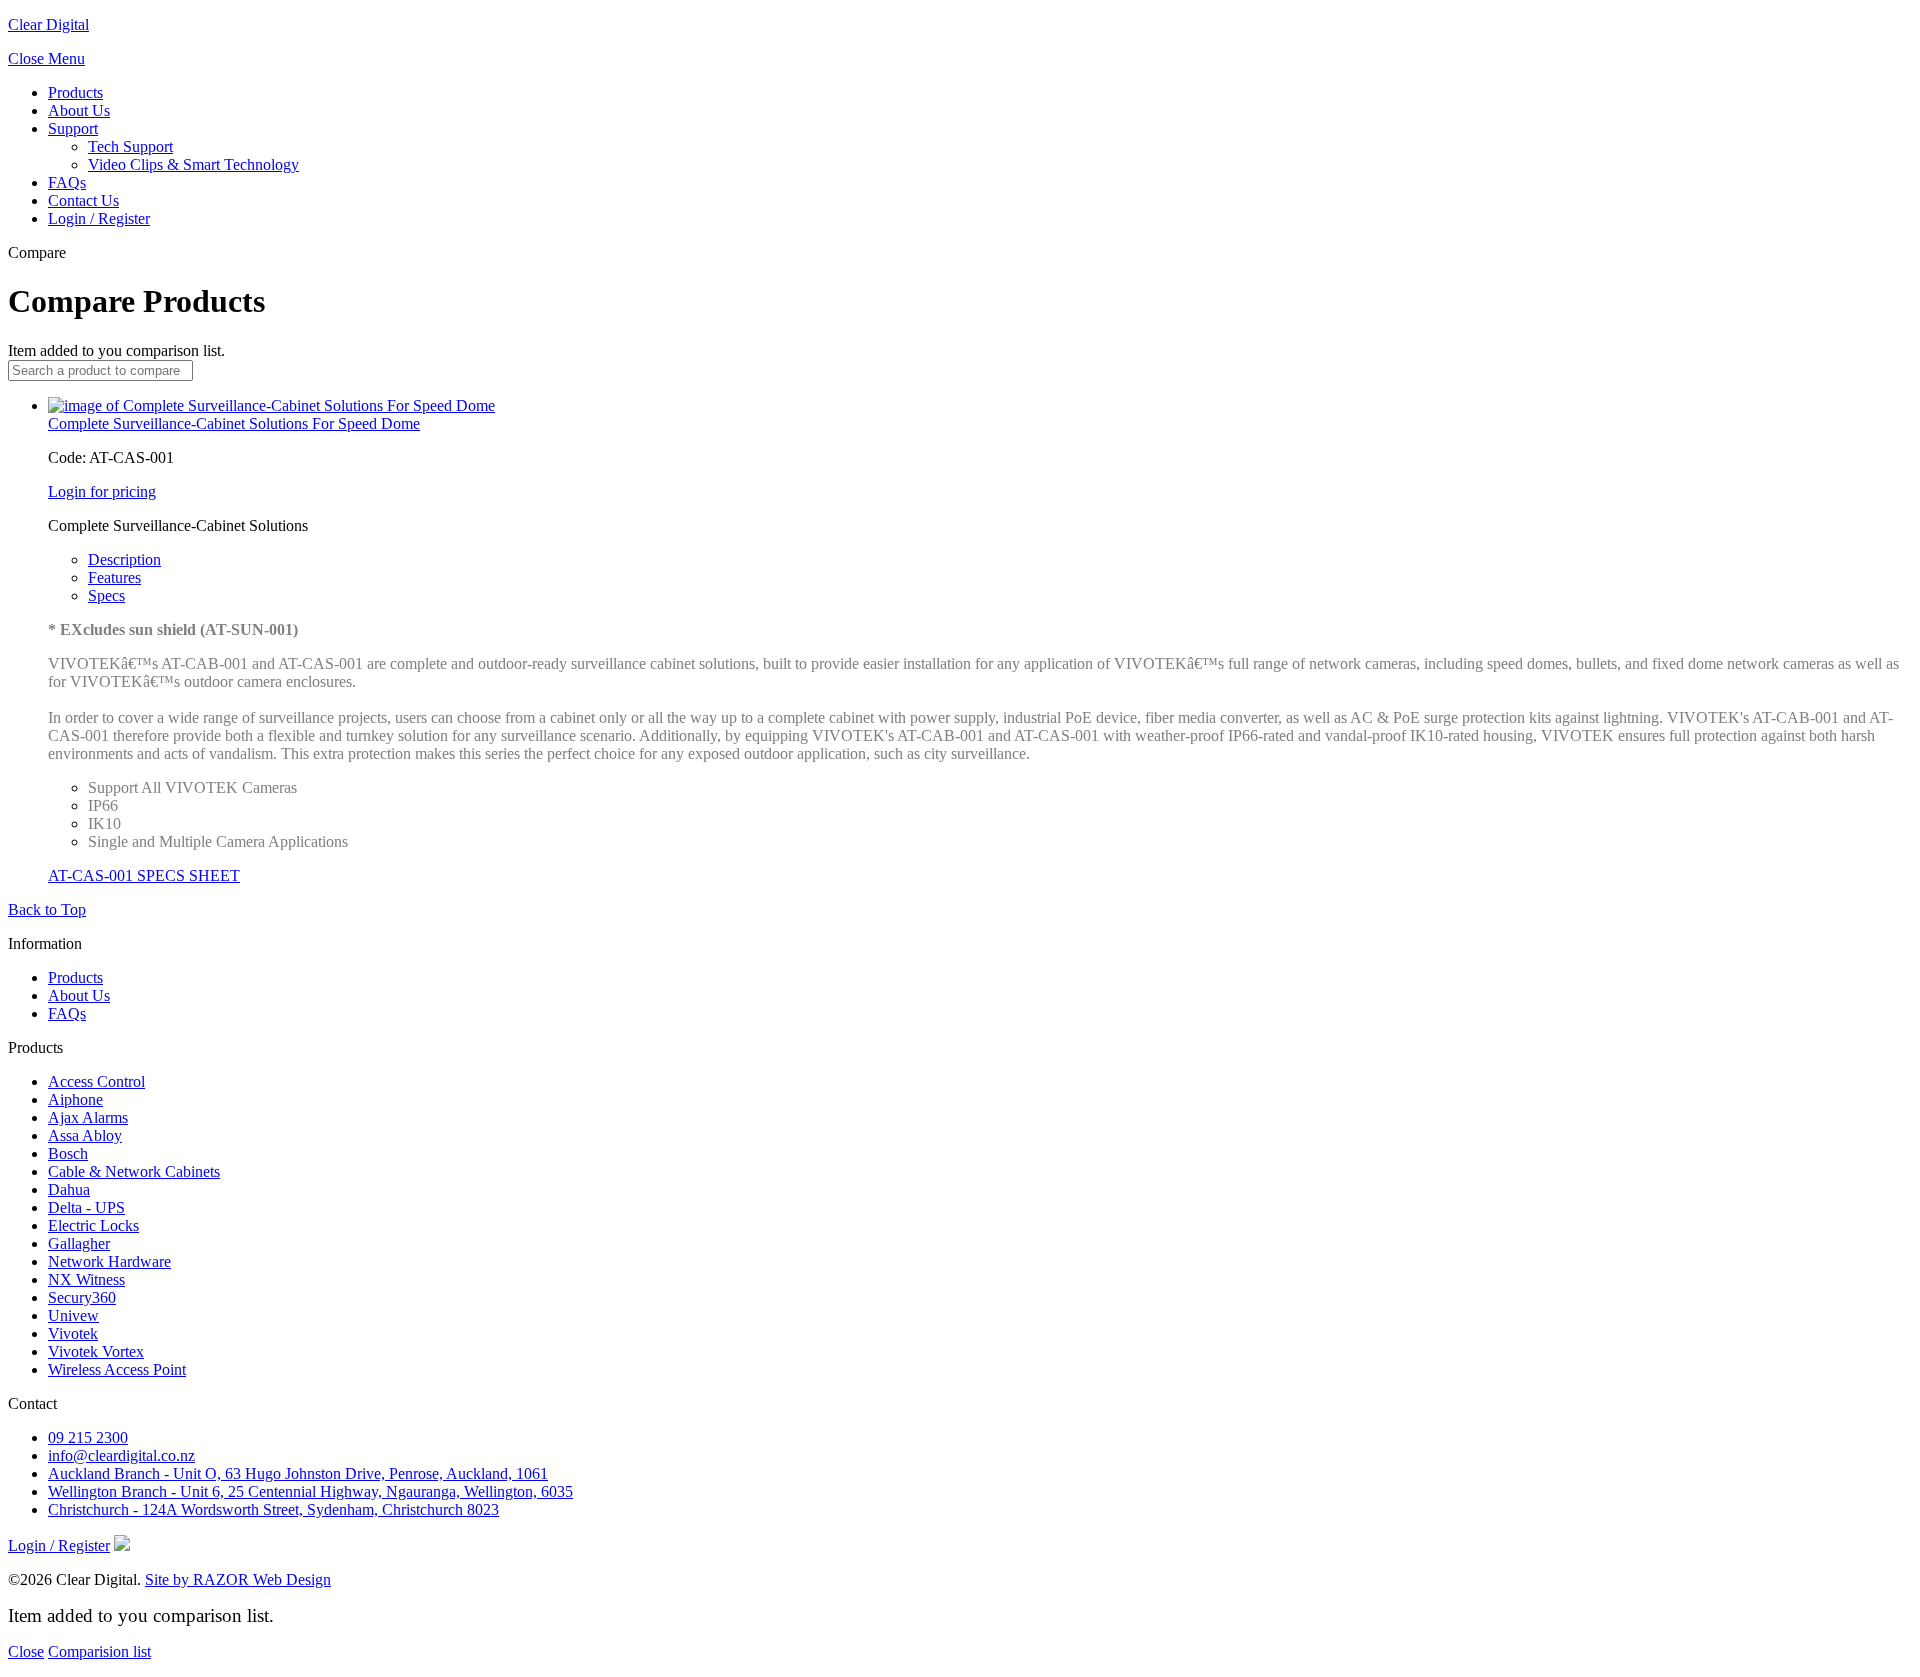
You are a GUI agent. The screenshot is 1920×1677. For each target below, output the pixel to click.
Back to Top (47, 909)
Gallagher (79, 1243)
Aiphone (75, 1099)
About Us (79, 110)
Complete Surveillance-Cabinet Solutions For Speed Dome (234, 423)
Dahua (69, 1189)
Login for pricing (102, 491)
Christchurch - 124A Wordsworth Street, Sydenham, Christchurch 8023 (273, 1509)
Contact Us (83, 200)
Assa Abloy (85, 1135)
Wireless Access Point (117, 1369)
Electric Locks (93, 1225)
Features (114, 577)
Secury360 (82, 1297)
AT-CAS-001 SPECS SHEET (144, 875)
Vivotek (73, 1333)
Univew (73, 1315)
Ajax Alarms (88, 1117)
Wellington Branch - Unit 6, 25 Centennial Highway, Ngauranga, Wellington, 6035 (310, 1491)
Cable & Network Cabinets (134, 1171)
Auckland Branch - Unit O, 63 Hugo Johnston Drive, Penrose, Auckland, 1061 (298, 1473)
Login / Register (99, 218)
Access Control (96, 1081)
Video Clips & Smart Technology (193, 164)
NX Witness (86, 1279)
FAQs (67, 182)
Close (26, 1651)
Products (75, 92)
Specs (106, 595)
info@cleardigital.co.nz (121, 1455)
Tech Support (130, 146)
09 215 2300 (88, 1437)
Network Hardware (109, 1261)
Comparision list (99, 1651)
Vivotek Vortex (96, 1351)
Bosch (68, 1153)
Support (73, 128)
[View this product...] (271, 405)
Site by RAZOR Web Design (238, 1579)
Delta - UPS (86, 1207)
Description (124, 559)
